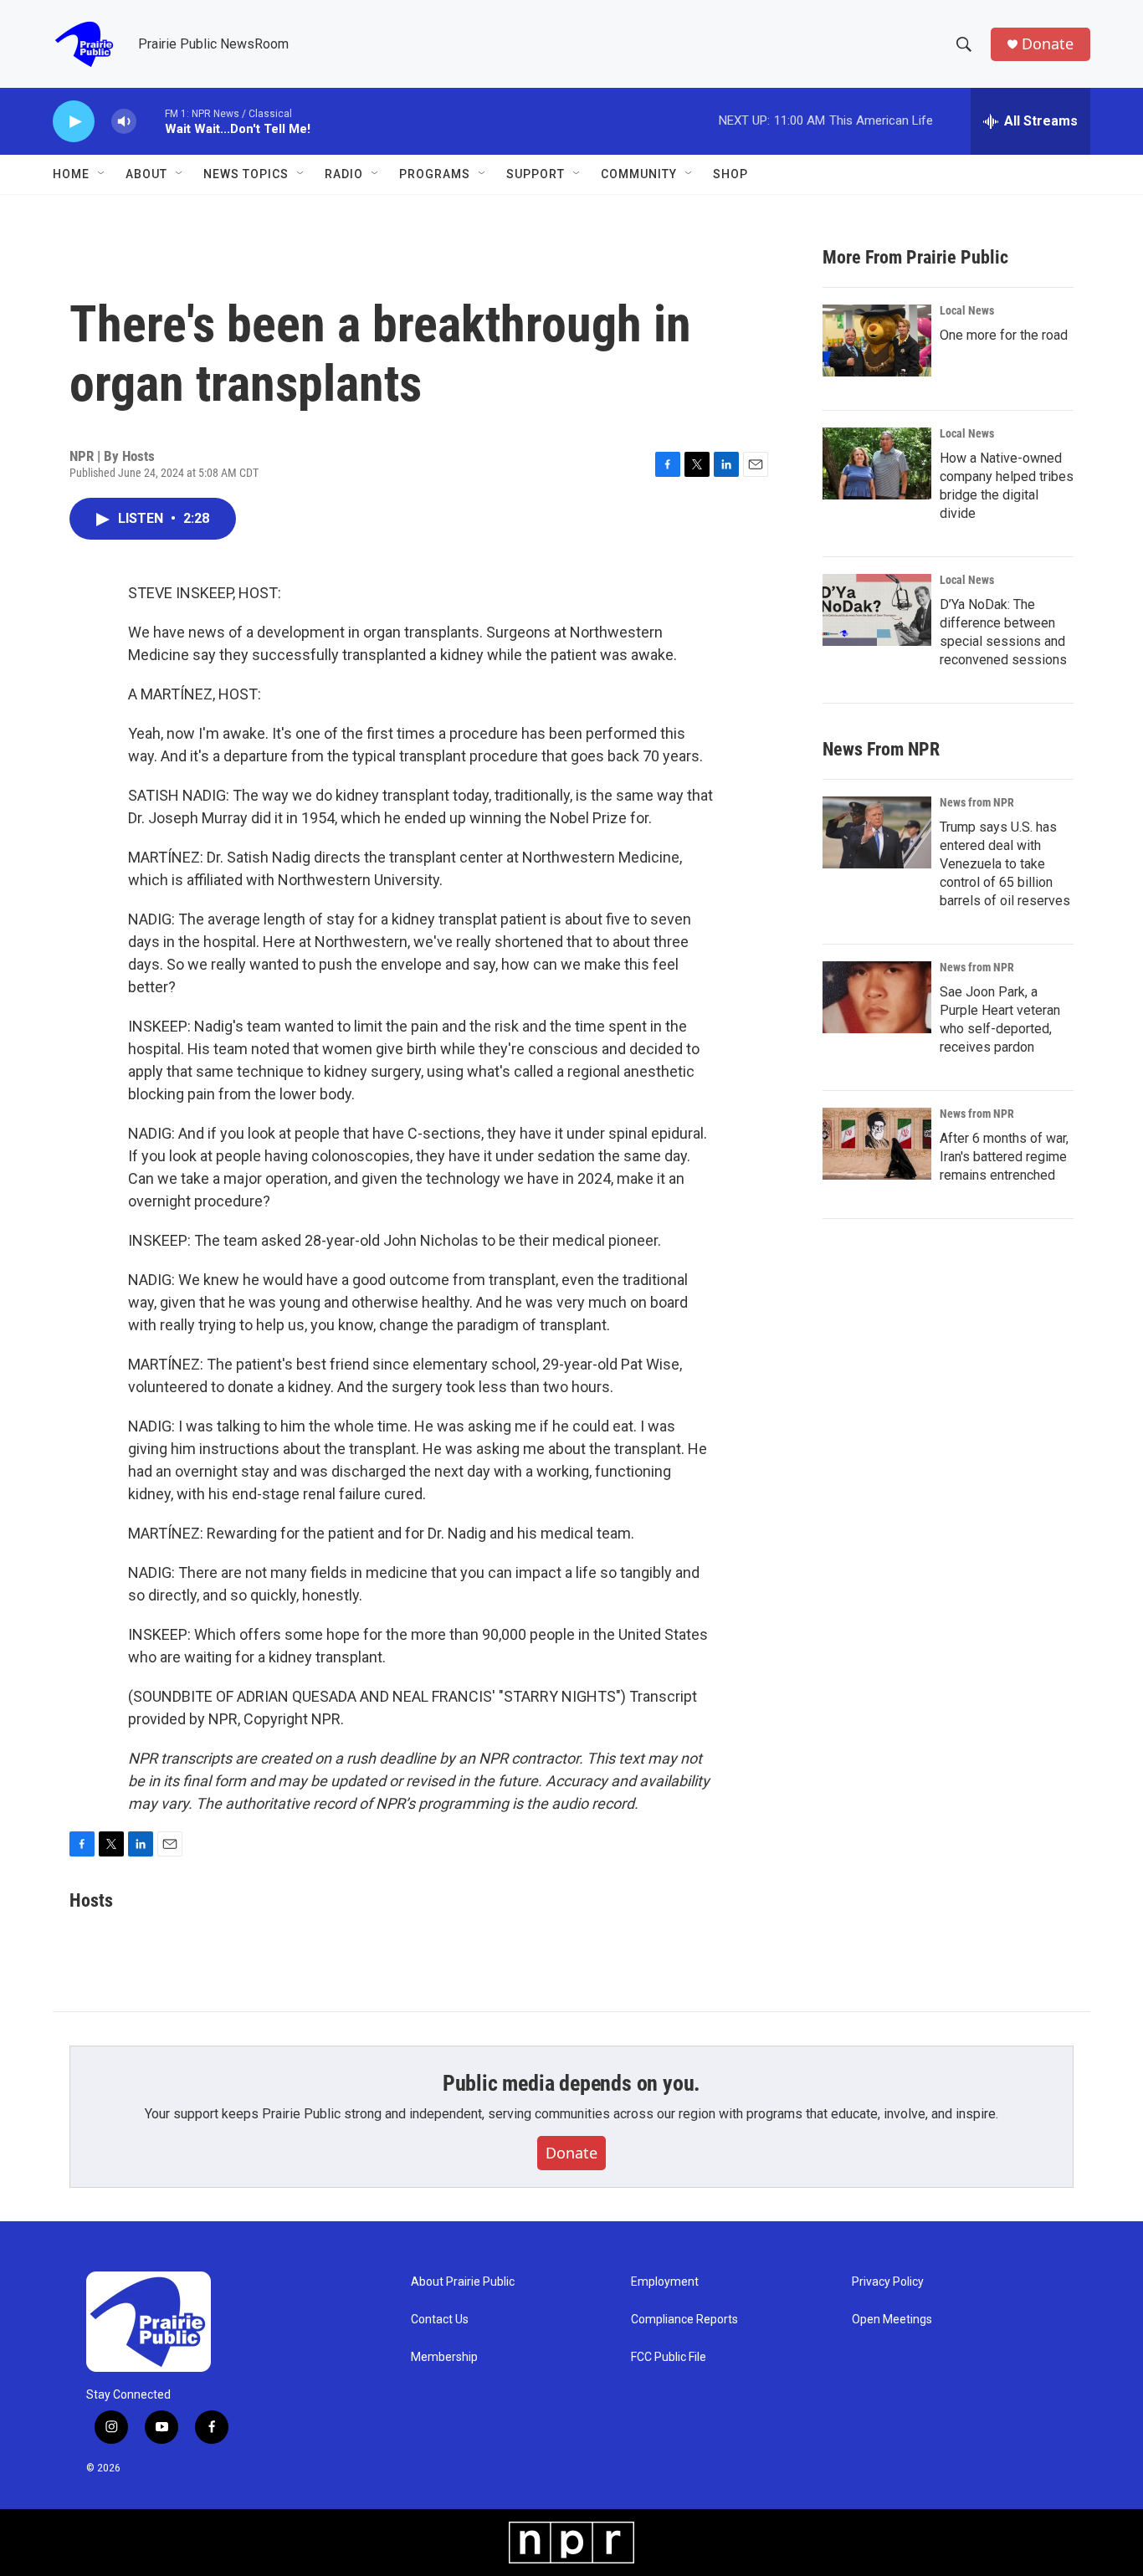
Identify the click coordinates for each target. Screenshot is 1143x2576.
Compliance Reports (684, 2320)
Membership (444, 2357)
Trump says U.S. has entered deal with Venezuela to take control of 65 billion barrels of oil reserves (1005, 864)
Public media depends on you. (571, 2083)
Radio (344, 174)
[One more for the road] (877, 341)
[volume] (124, 122)
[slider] (151, 121)
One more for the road (1004, 335)
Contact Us (440, 2320)
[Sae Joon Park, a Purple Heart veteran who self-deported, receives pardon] (877, 997)
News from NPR (977, 802)
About (146, 174)
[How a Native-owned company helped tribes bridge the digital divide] (877, 463)
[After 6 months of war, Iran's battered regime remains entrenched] (877, 1144)
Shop (730, 174)
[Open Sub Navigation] (102, 174)
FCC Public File (669, 2357)
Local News (967, 310)
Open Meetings (892, 2320)
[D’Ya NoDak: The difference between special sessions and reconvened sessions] (877, 610)
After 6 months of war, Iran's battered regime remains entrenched (1004, 1157)
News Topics (246, 174)
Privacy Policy (888, 2282)
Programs (435, 174)
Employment (665, 2282)
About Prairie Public (463, 2282)
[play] (74, 122)
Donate (1048, 44)
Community (639, 174)
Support (536, 174)
